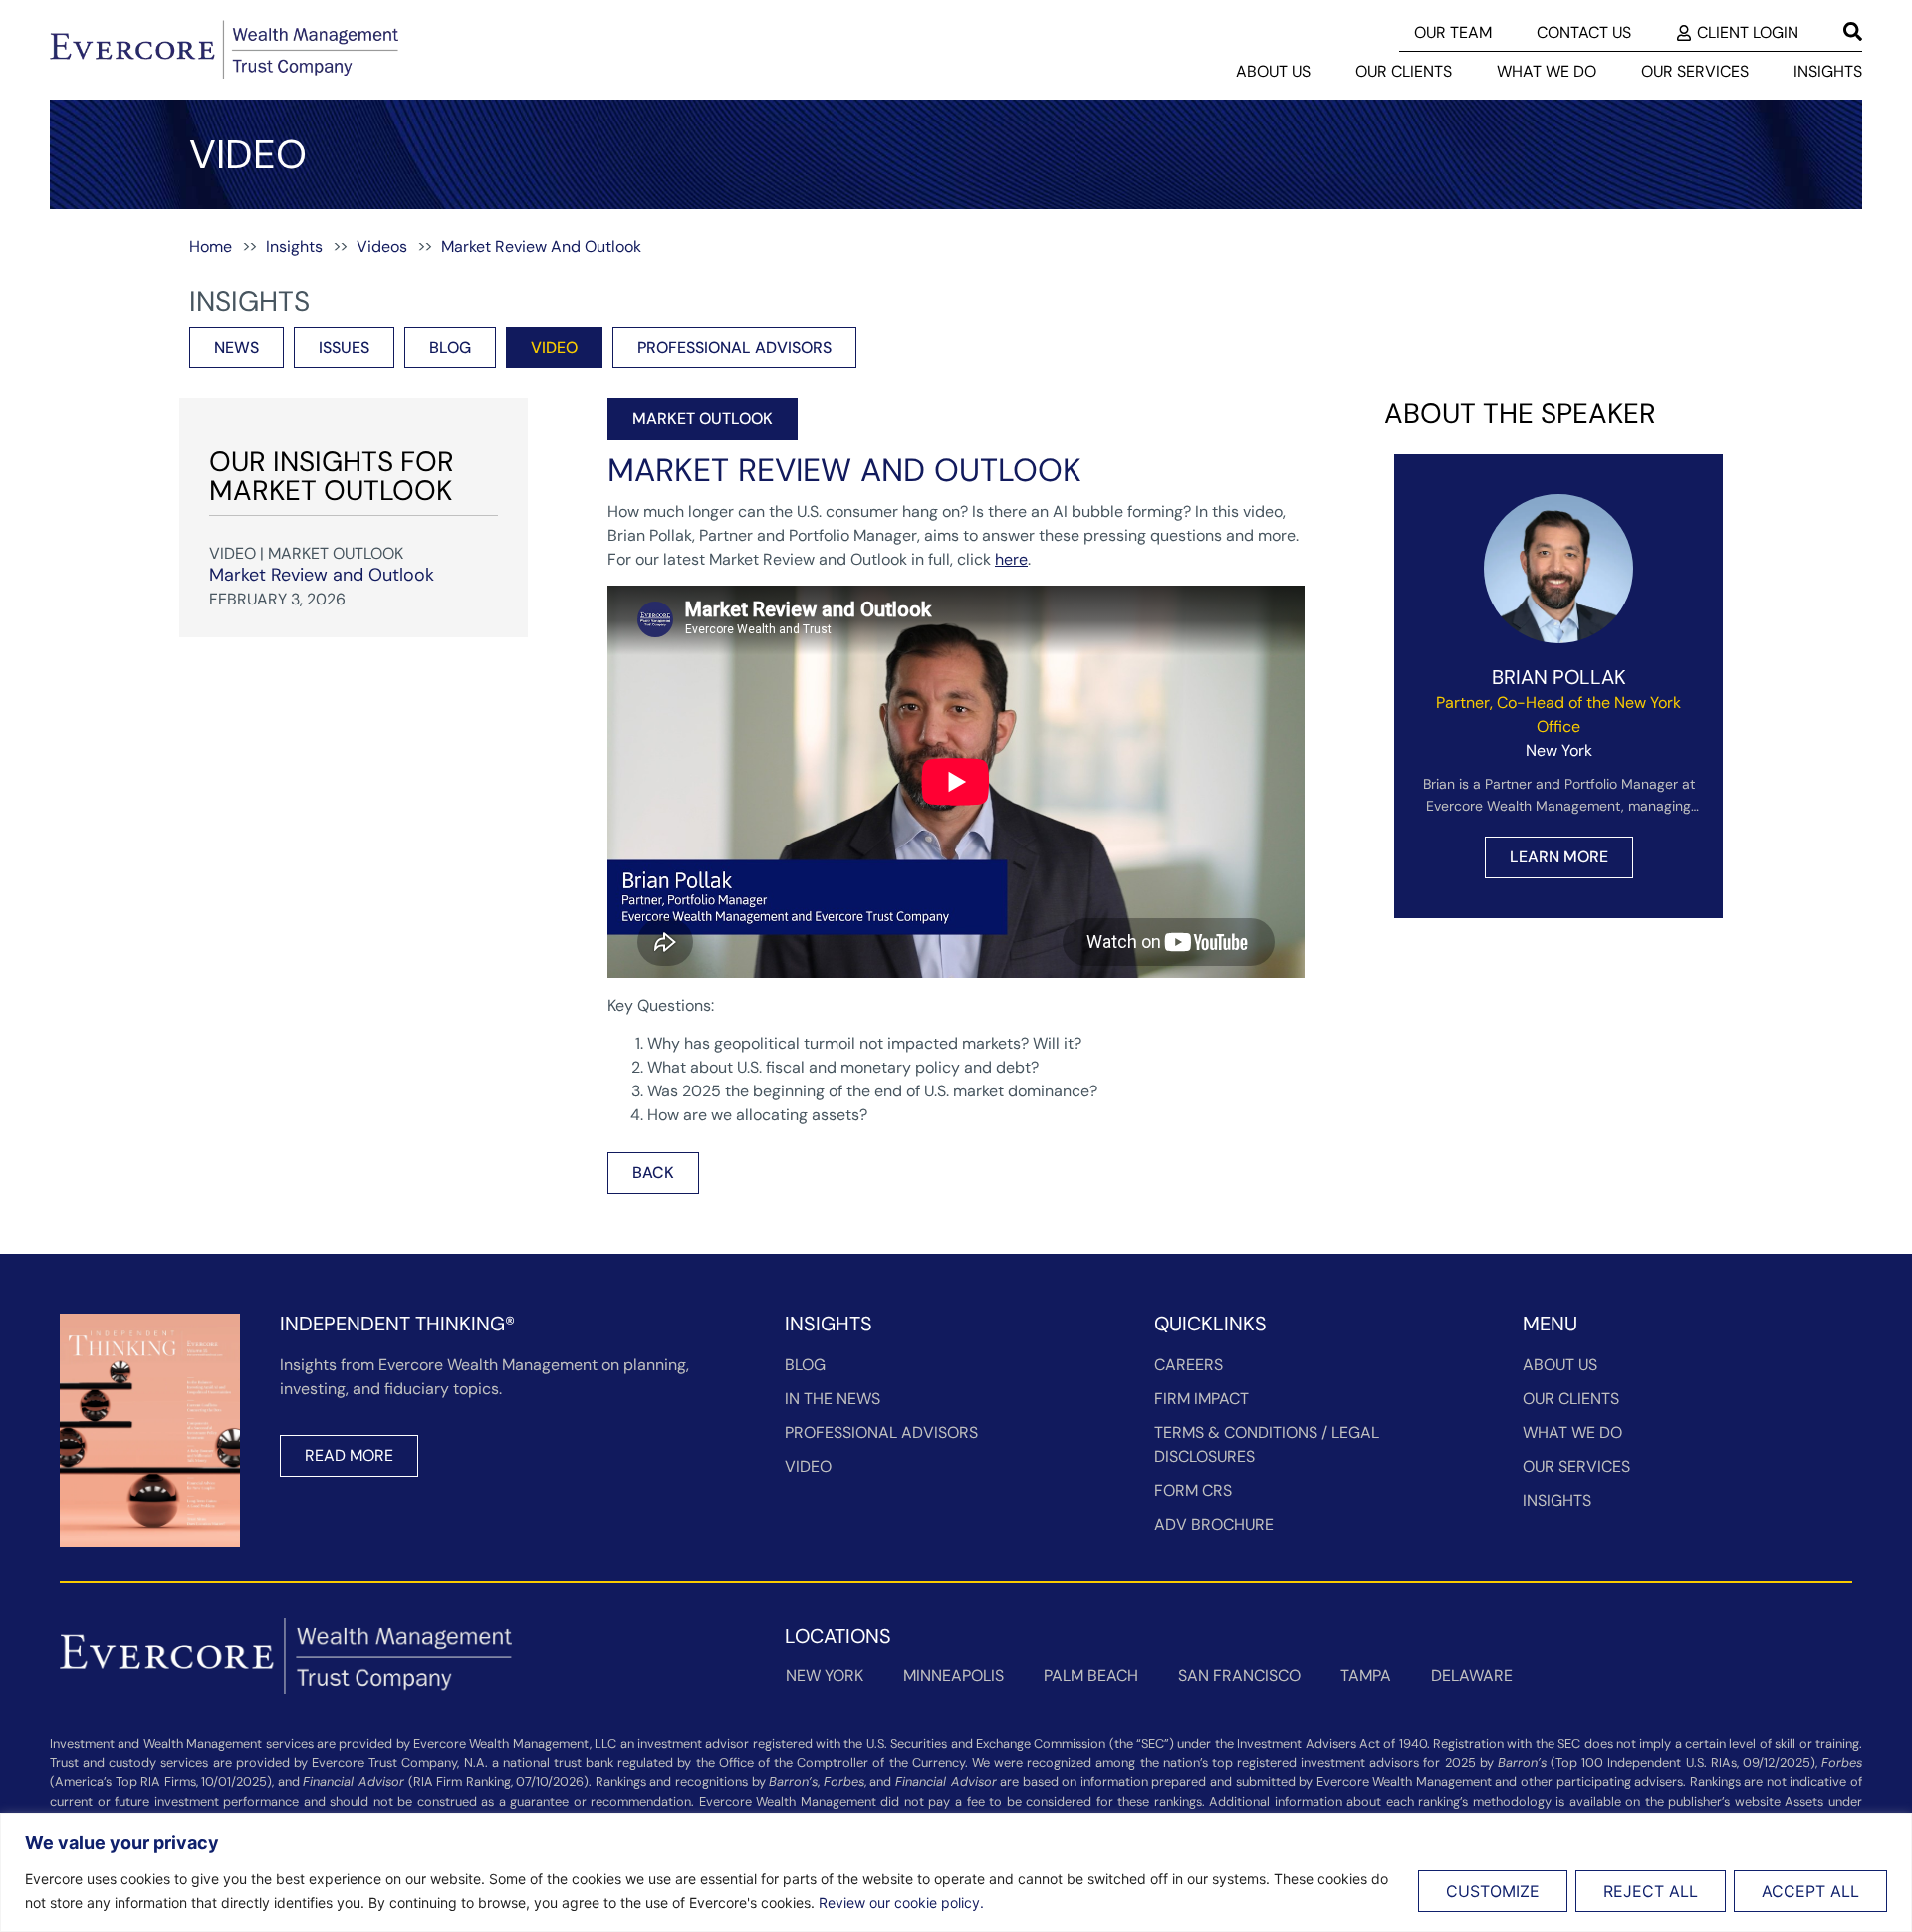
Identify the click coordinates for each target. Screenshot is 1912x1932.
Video (808, 1466)
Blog (805, 1365)
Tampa (1366, 1676)
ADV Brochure (1214, 1524)
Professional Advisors (881, 1433)
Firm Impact (1201, 1399)
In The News (833, 1399)
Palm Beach (1091, 1676)
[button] (703, 419)
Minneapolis (954, 1676)
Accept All (1810, 1891)
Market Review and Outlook (322, 575)
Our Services (1695, 71)
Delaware (1472, 1676)
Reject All (1651, 1891)
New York (825, 1676)
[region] (956, 1873)
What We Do (1547, 71)
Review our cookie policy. (901, 1903)
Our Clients (1404, 71)
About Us (1273, 71)
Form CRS (1193, 1490)
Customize (1493, 1891)
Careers (1189, 1365)
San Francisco (1239, 1676)
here (1011, 559)
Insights (1828, 71)
